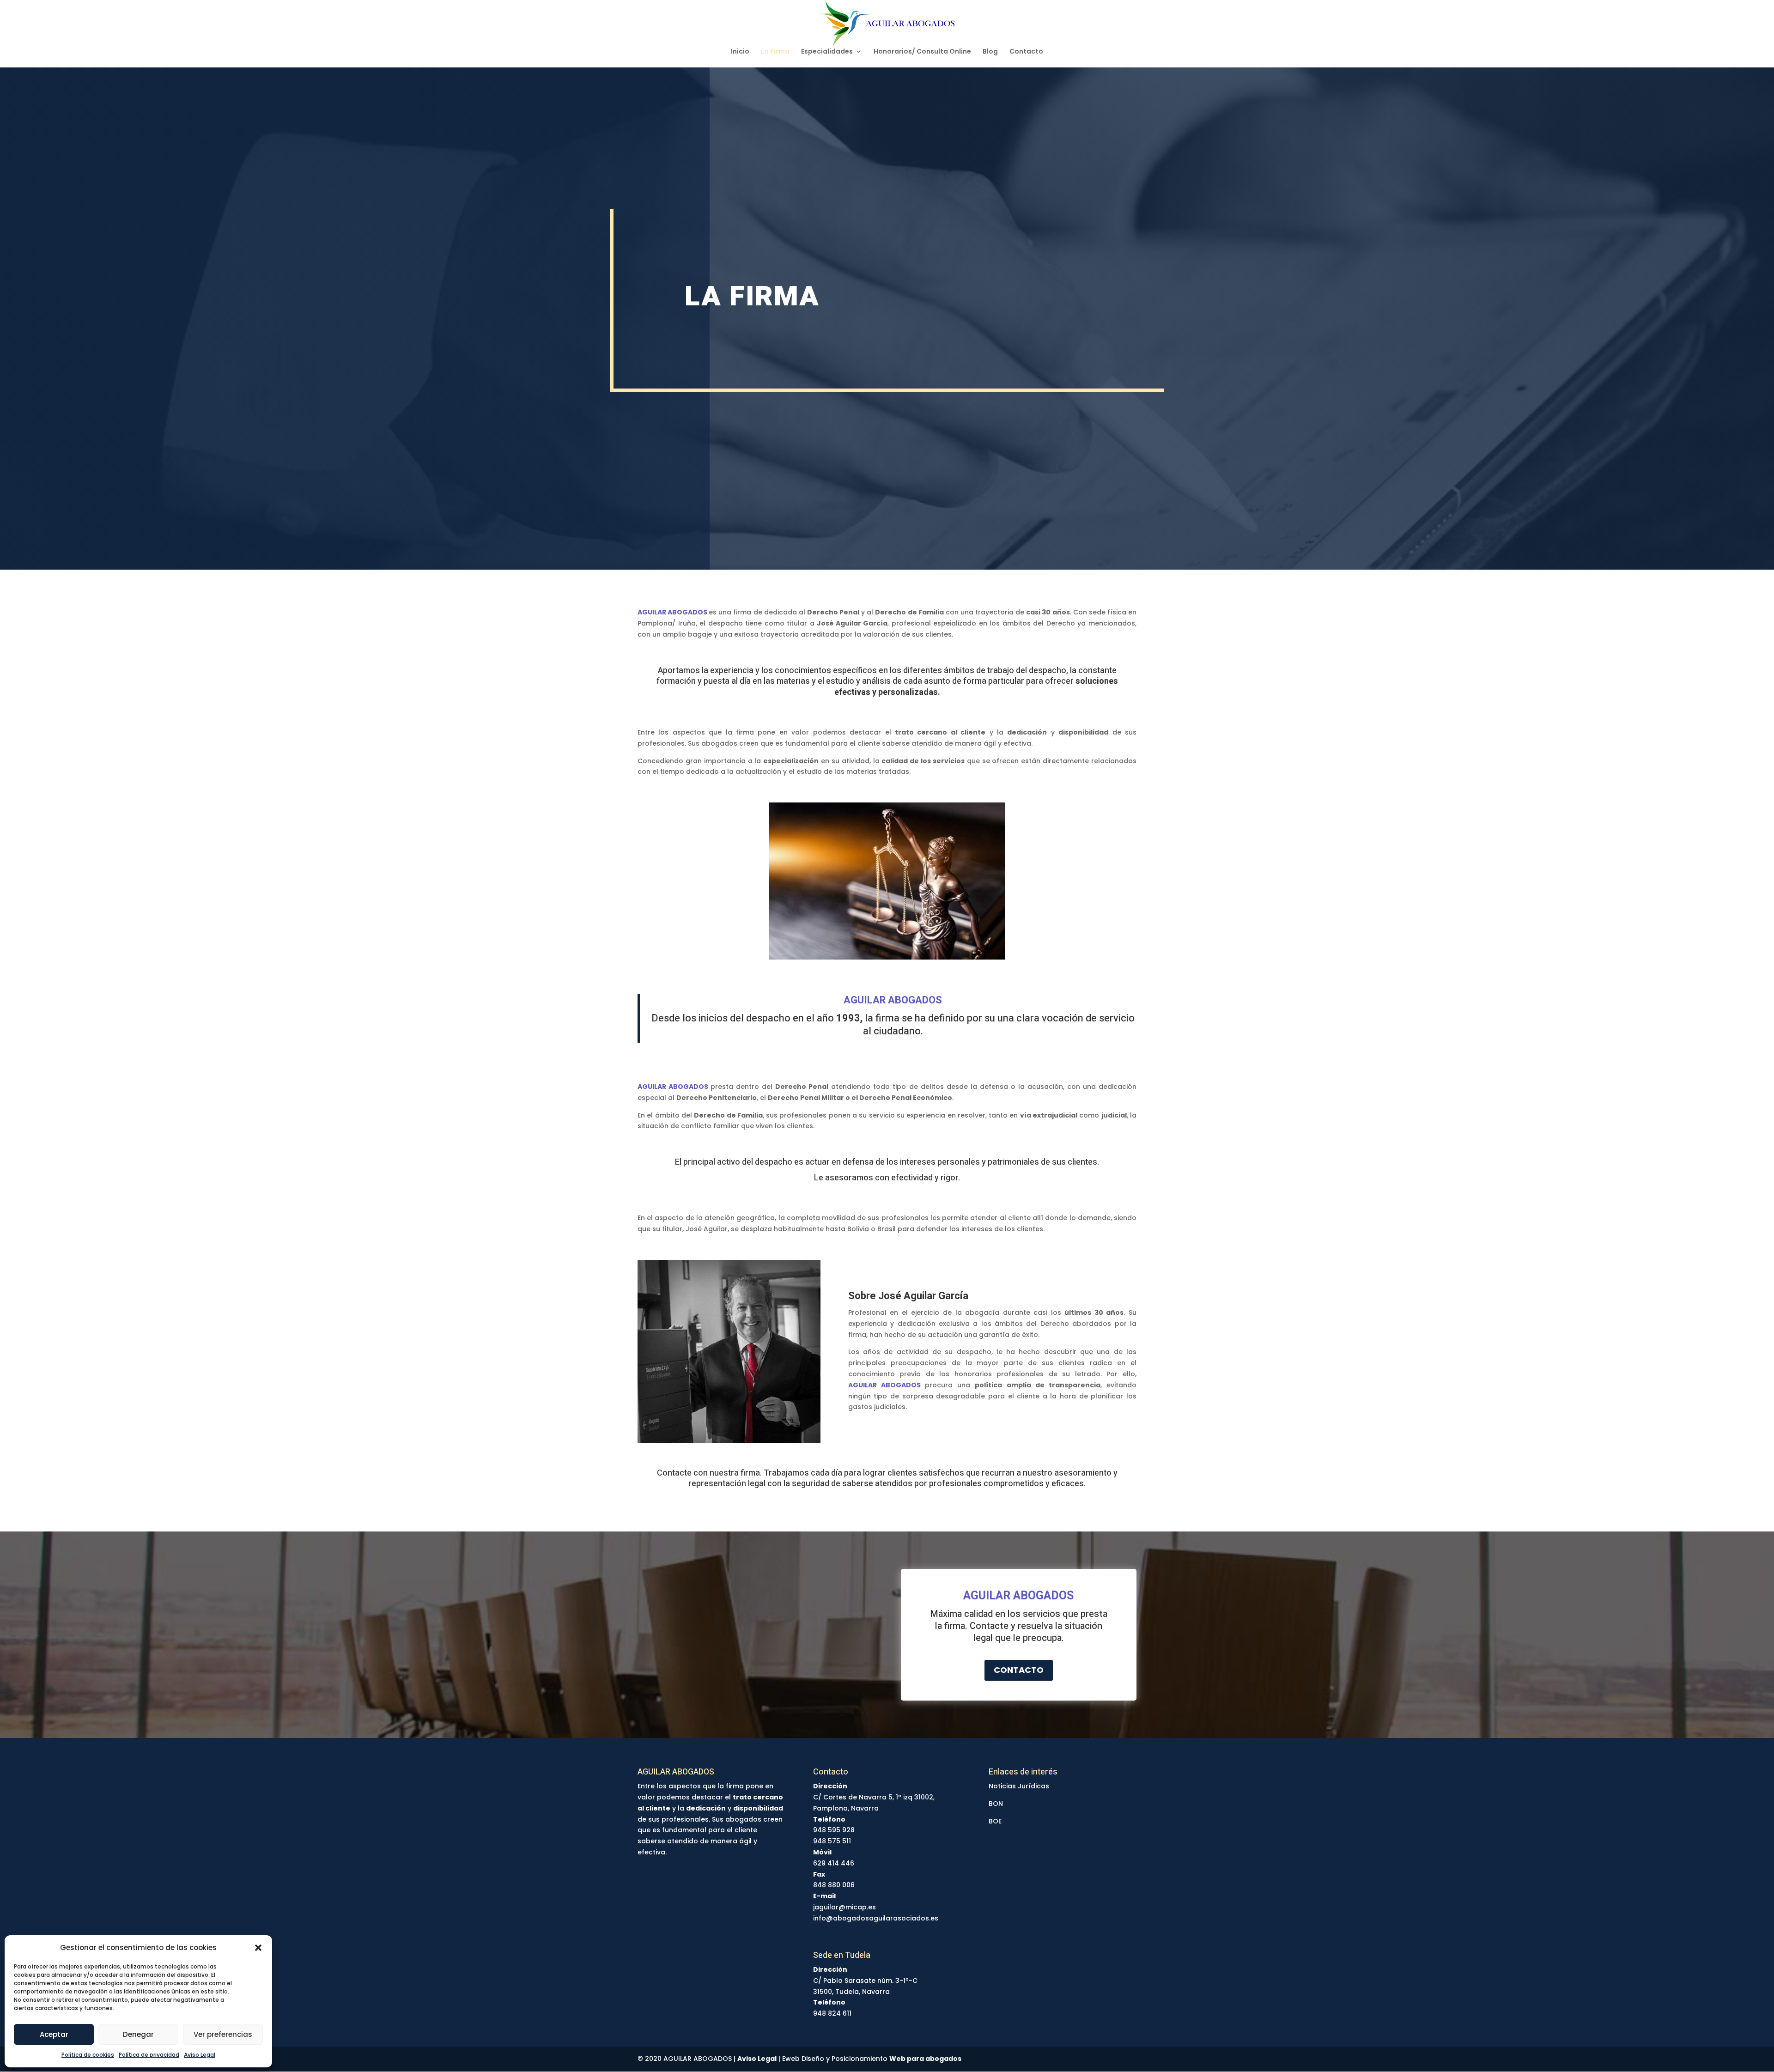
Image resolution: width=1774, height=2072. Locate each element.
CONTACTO (1019, 1670)
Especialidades (827, 52)
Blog (990, 52)
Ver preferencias (223, 2034)
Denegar (138, 2034)
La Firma (775, 52)
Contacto (1026, 52)
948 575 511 (832, 1841)
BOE (995, 1821)
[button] (258, 1948)
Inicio (740, 52)
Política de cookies (88, 2055)
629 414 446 (834, 1863)
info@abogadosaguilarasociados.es (876, 1918)
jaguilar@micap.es (844, 1907)
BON (996, 1804)
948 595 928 (834, 1830)
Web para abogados (925, 2059)
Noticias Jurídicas (1019, 1786)
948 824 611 (832, 2013)
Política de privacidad (149, 2055)
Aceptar (54, 2034)
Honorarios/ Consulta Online (922, 52)
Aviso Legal (200, 2055)
